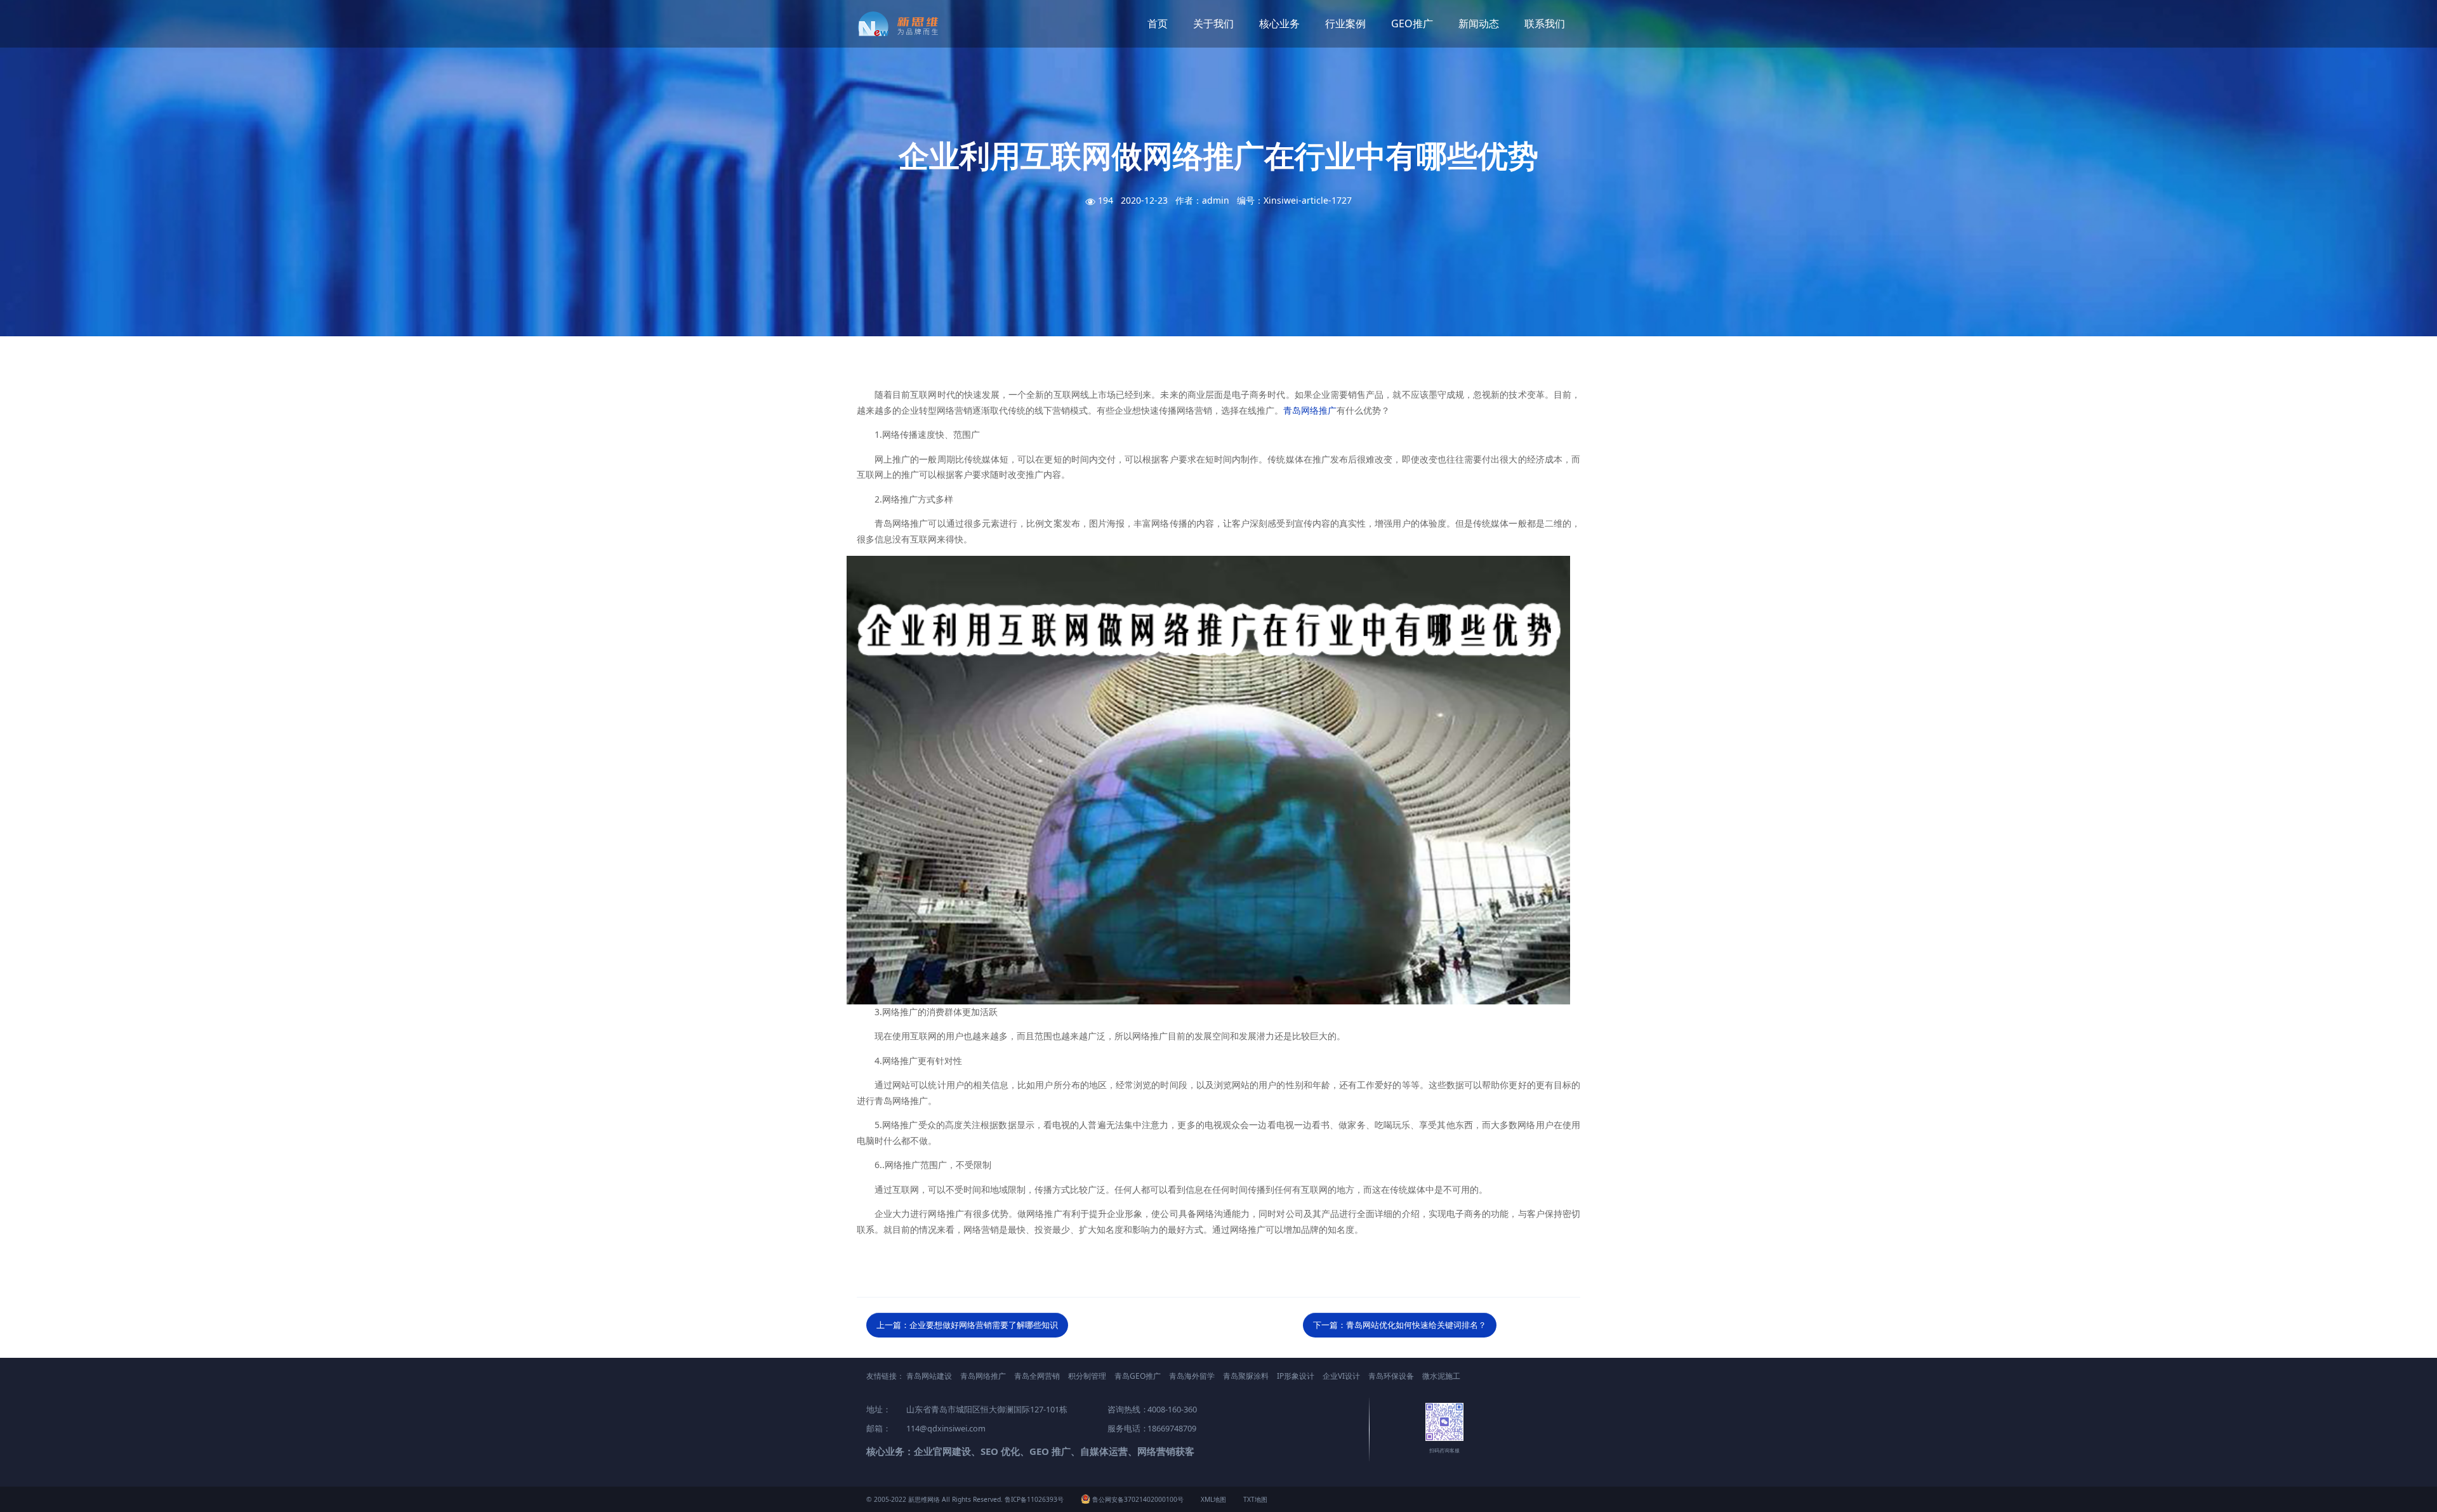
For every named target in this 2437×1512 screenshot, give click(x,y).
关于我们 (1213, 23)
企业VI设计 (1341, 1376)
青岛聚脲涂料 (1246, 1376)
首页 (1158, 23)
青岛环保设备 (1391, 1376)
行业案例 (1345, 23)
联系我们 (1545, 23)
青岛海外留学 (1192, 1376)
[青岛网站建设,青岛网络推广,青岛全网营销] (903, 24)
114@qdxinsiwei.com (946, 1428)
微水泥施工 (1441, 1376)
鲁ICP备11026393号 (1034, 1499)
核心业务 (1279, 23)
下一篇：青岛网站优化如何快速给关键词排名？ (1400, 1325)
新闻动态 (1479, 23)
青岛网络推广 (1310, 410)
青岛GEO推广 (1138, 1376)
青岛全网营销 (1037, 1376)
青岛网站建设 (929, 1376)
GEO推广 (1412, 23)
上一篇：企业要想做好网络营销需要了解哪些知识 (967, 1325)
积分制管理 (1087, 1376)
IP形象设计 (1296, 1376)
